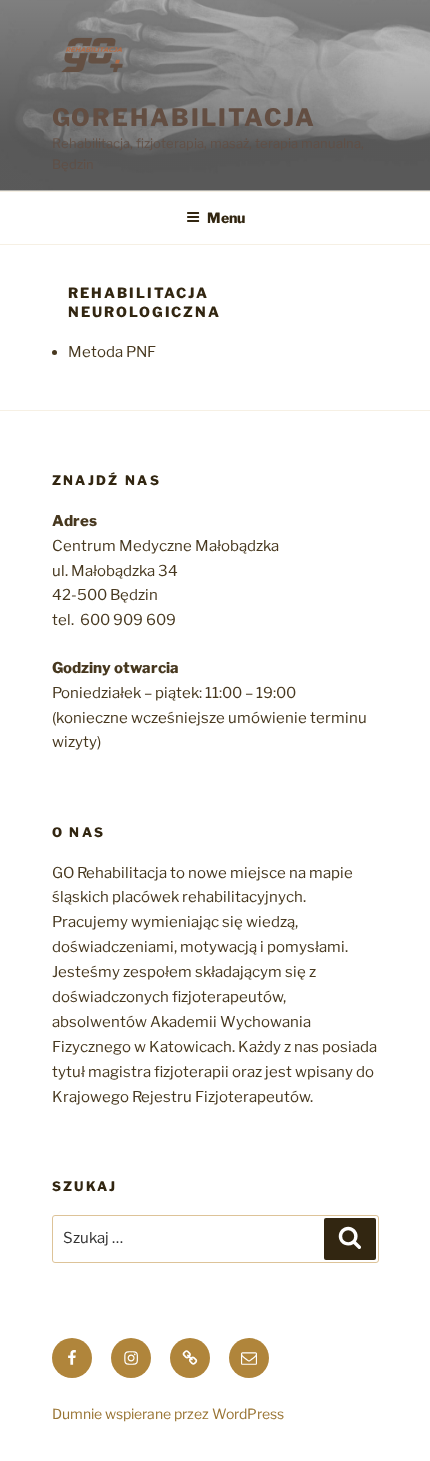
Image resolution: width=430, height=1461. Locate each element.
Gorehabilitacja (184, 117)
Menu (226, 217)
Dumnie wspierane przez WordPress (168, 1413)
